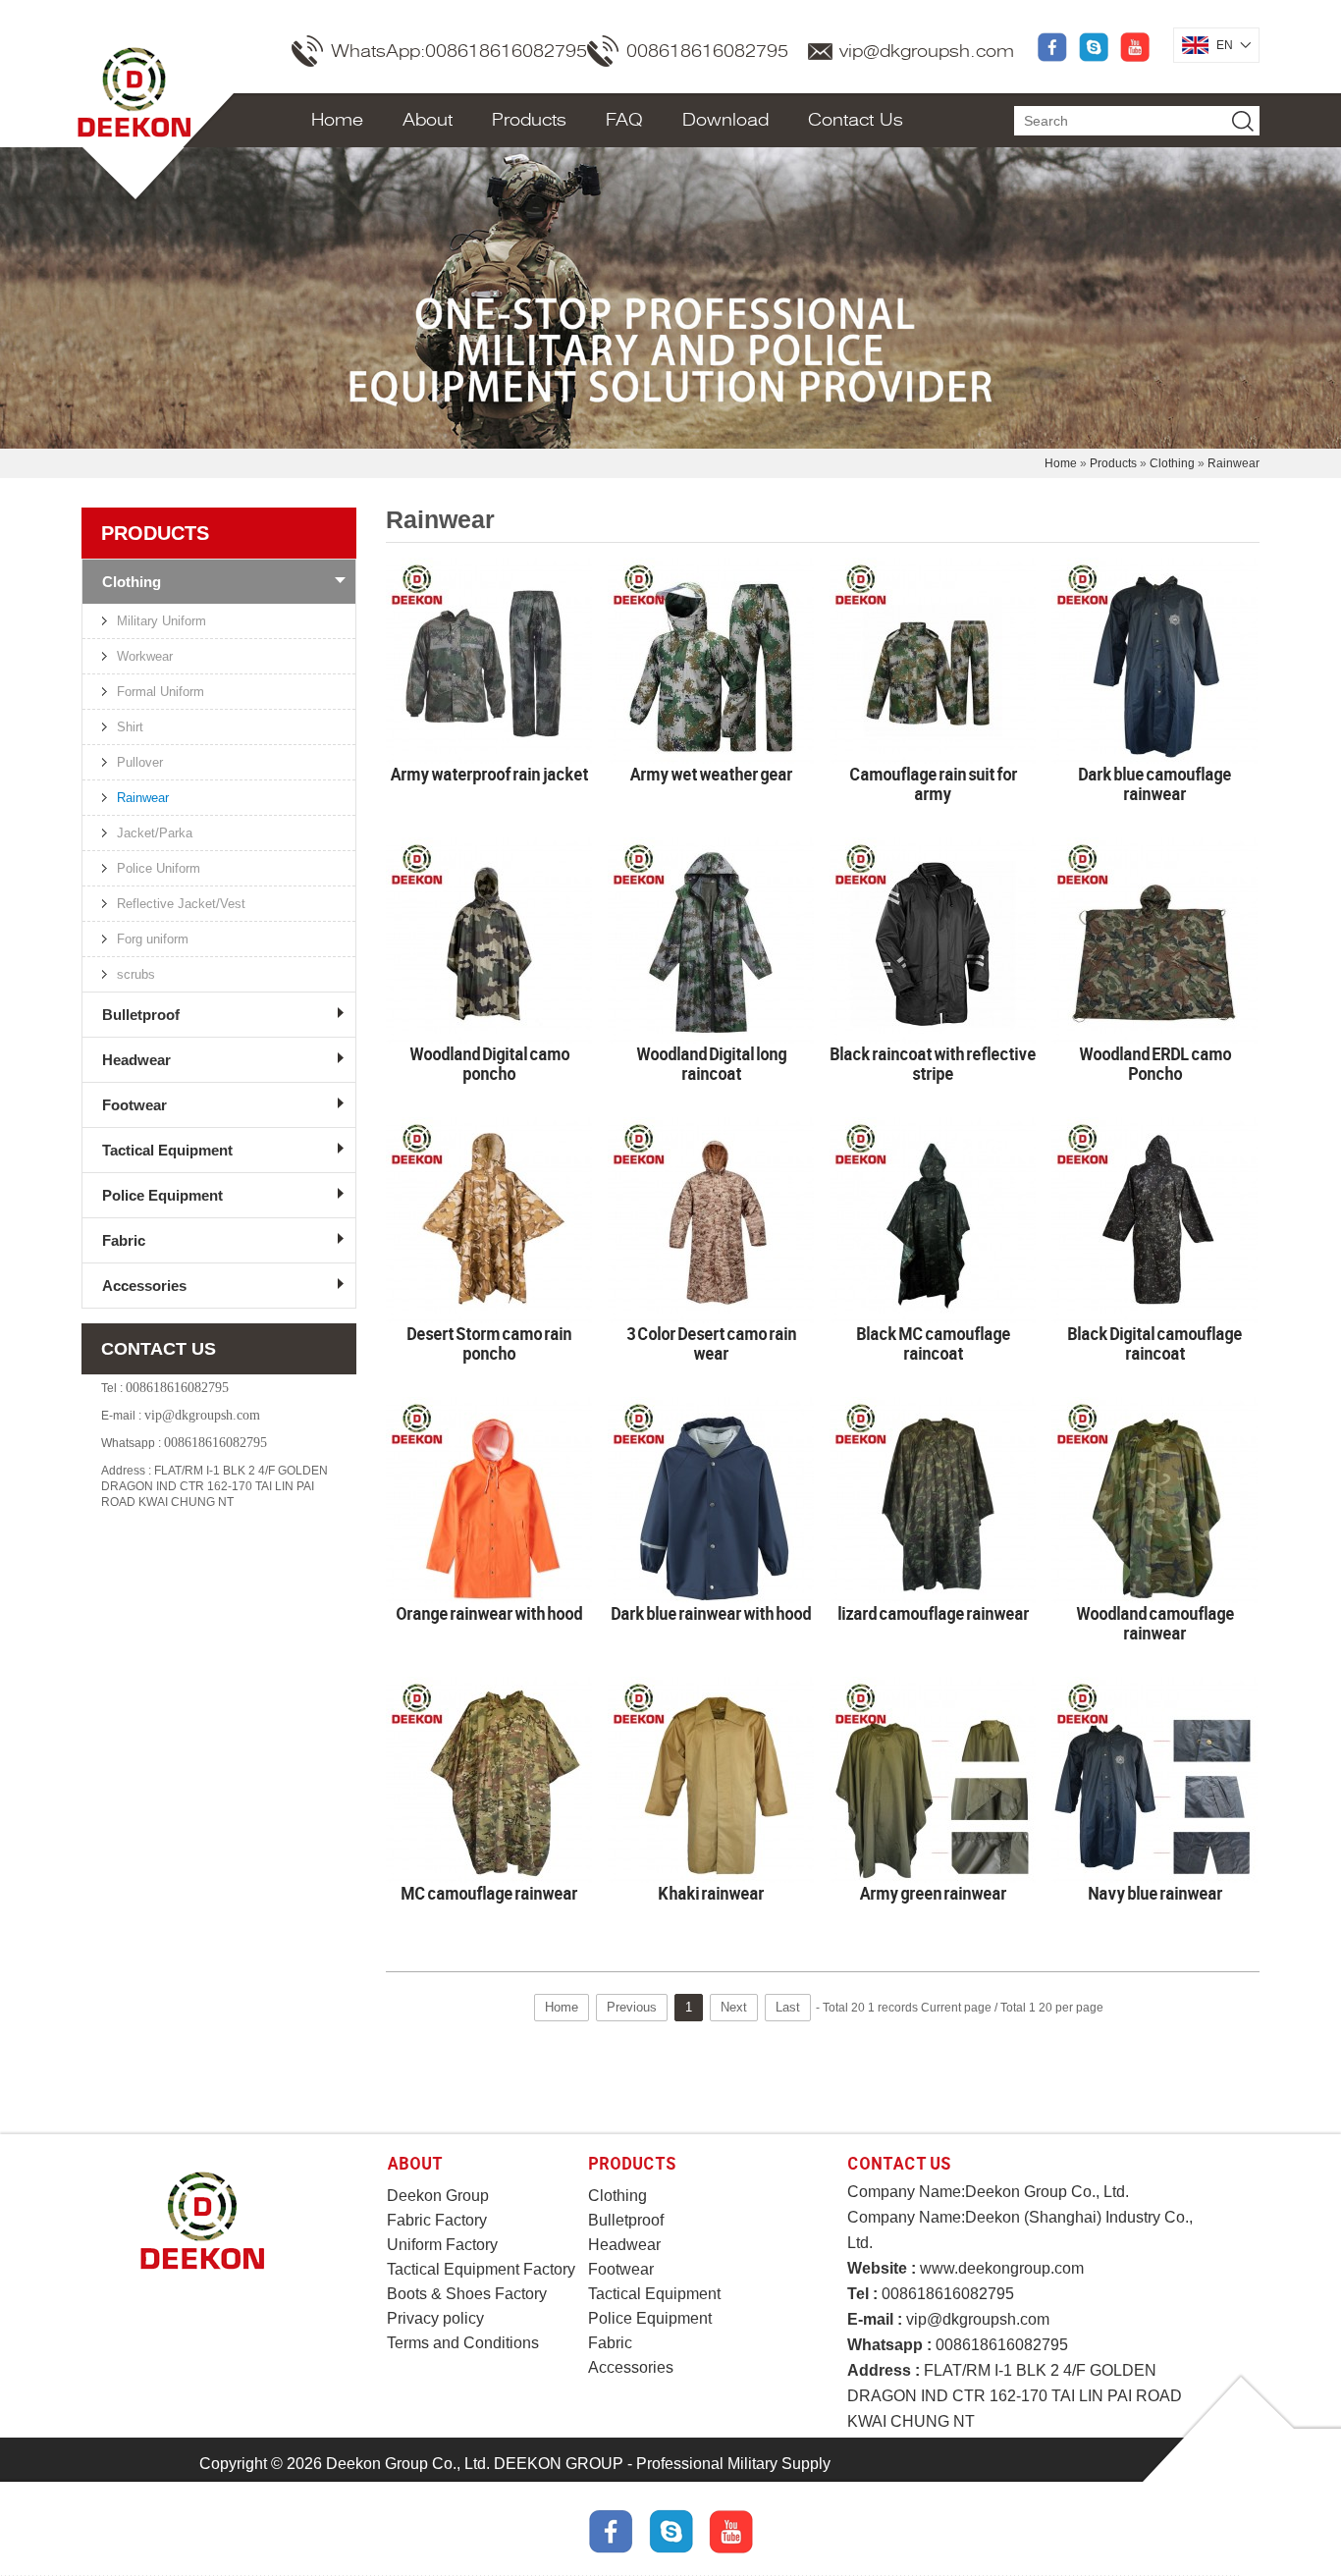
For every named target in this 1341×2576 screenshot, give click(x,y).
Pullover (140, 762)
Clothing (1172, 463)
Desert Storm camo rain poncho (489, 1343)
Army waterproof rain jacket (489, 774)
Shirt (130, 727)
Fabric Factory (437, 2220)
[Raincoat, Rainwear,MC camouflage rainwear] (489, 1780)
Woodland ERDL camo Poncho (1155, 1063)
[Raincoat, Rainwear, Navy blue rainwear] (1154, 1780)
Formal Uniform (161, 692)
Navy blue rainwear (1155, 1893)
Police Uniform (159, 868)
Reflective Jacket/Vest (181, 904)
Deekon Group (438, 2196)
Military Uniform (161, 621)
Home (337, 120)
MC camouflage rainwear (489, 1893)
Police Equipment (162, 1195)
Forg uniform (153, 939)
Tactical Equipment (167, 1150)
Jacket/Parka (155, 833)
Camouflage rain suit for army (933, 783)
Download (725, 120)
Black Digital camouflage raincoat (1154, 1343)
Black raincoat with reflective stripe (933, 1063)
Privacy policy (435, 2318)
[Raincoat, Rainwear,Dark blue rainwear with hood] (711, 1500)
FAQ (624, 120)
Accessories (144, 1286)
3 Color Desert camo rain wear (711, 1343)
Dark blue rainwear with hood (711, 1613)
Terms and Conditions (463, 2343)
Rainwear (1234, 463)
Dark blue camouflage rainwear (1154, 783)
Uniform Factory (442, 2245)
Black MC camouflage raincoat (933, 1343)
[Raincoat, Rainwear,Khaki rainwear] (711, 1780)
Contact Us (856, 120)
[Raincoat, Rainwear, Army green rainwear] (933, 1780)
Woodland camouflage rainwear (1155, 1623)
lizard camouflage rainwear (933, 1613)
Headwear (136, 1060)
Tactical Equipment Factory (481, 2269)
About (428, 120)
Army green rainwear (933, 1893)
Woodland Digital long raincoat (711, 1063)
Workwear (145, 656)
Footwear (134, 1105)
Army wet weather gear (711, 774)
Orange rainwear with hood (489, 1613)
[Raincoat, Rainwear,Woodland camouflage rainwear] (1154, 1500)
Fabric (124, 1240)
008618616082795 (707, 51)
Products (529, 120)
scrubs (136, 974)
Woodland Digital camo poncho (489, 1063)
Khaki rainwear (711, 1893)
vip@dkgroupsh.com (927, 51)
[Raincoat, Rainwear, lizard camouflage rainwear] (933, 1500)
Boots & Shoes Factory (467, 2294)
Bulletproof (141, 1015)
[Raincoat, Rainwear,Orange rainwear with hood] (489, 1500)
